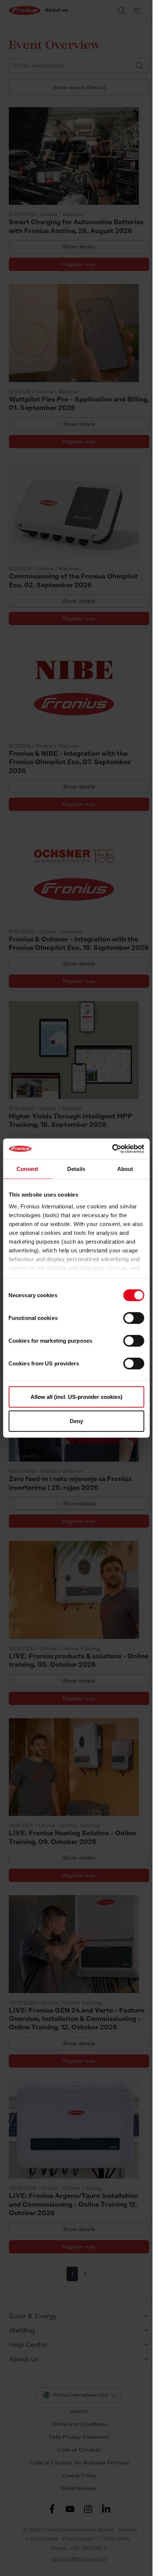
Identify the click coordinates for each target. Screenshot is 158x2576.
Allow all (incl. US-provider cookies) (76, 1397)
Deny (76, 1421)
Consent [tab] (28, 1169)
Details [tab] (76, 1169)
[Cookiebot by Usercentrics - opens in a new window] (112, 1149)
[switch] (134, 1318)
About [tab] (125, 1169)
